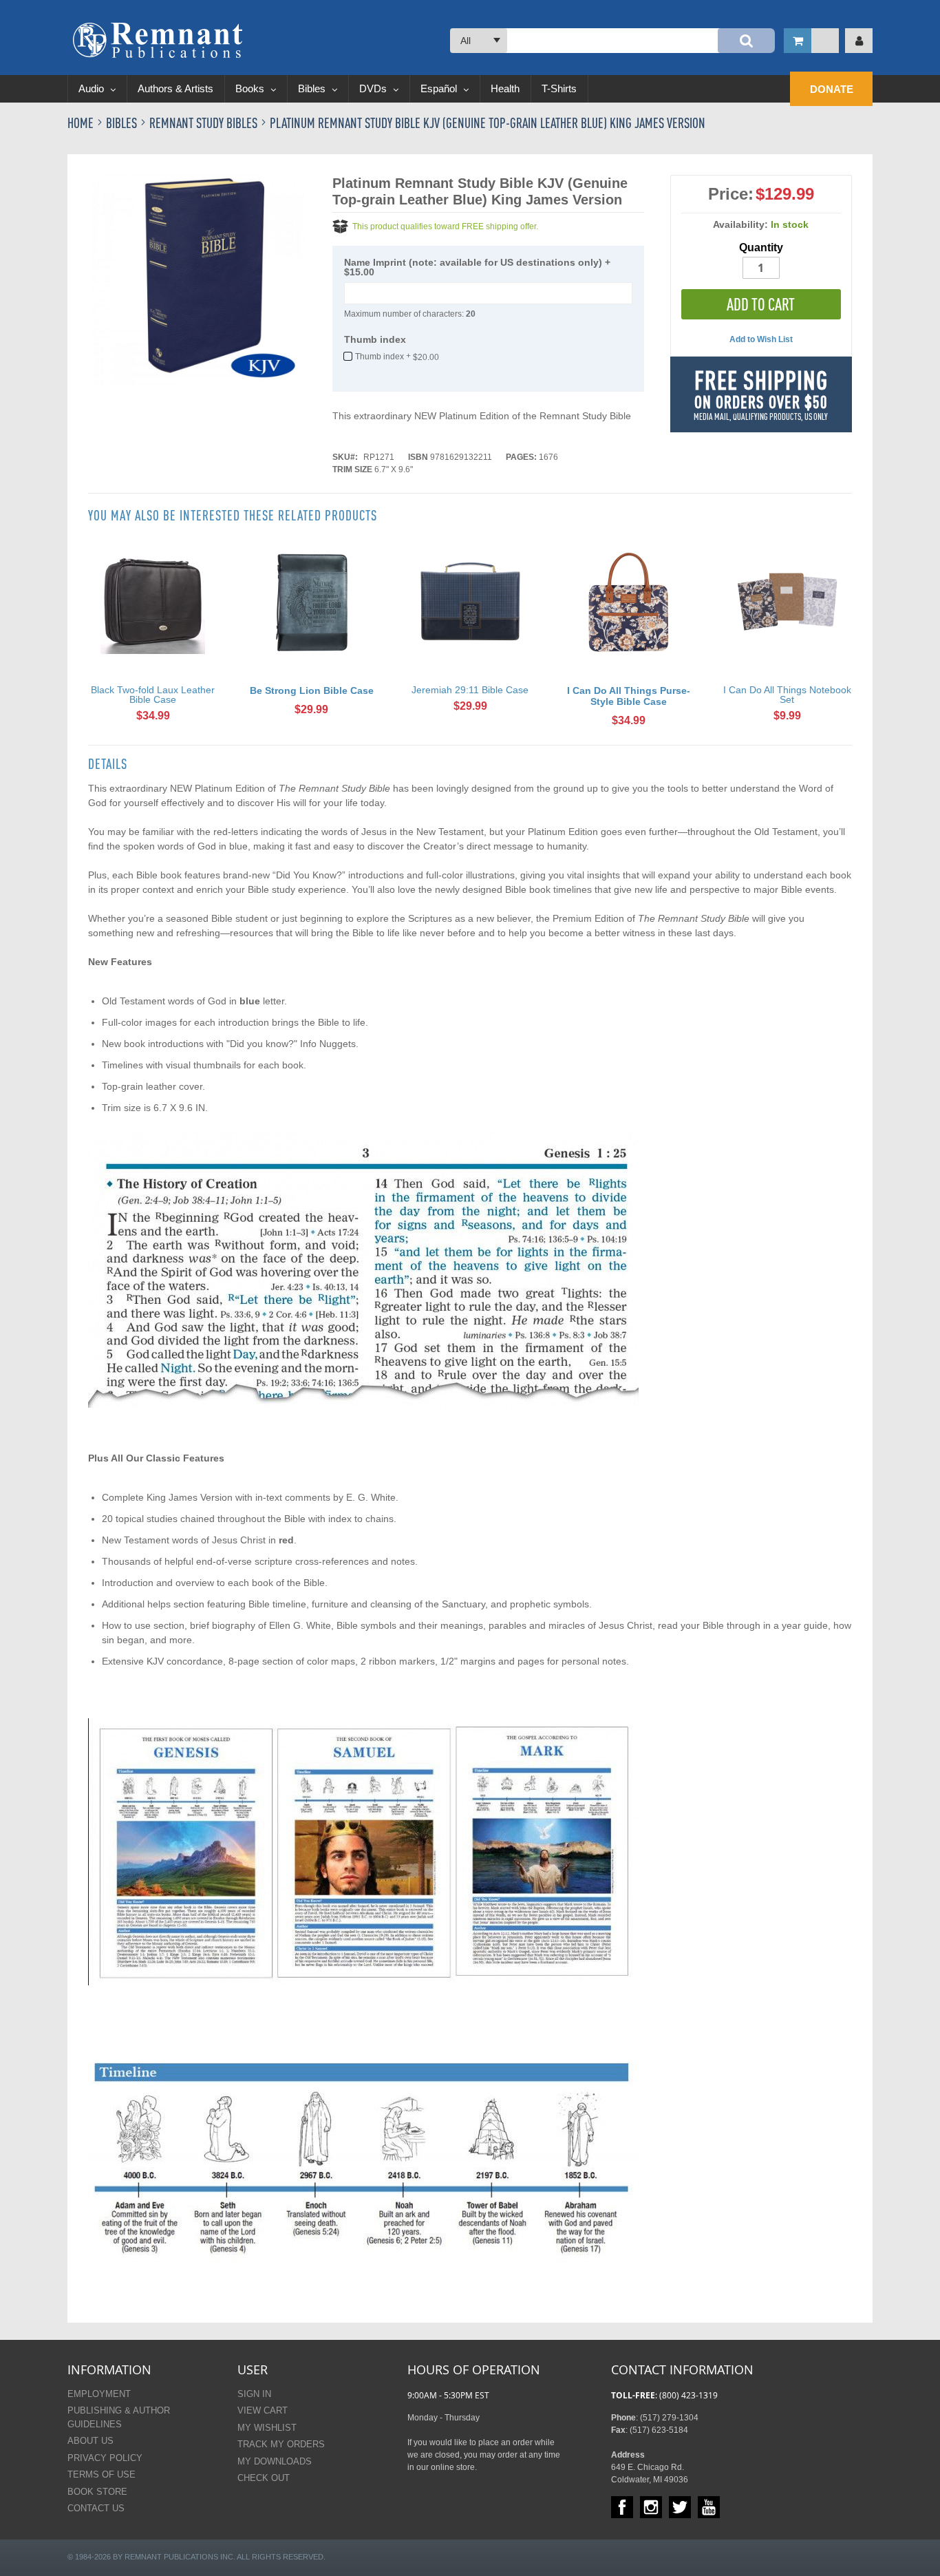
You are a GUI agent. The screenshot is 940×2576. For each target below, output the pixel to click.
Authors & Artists (175, 88)
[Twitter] (680, 2507)
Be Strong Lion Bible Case (312, 690)
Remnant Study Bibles (205, 123)
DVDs (374, 88)
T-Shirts (559, 88)
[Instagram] (651, 2507)
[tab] (108, 764)
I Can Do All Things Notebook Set (787, 695)
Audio (93, 88)
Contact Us (96, 2508)
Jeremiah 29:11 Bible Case (470, 690)
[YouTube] (709, 2507)
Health (505, 88)
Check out (264, 2478)
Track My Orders (281, 2444)
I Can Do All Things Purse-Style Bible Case (629, 696)
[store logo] (158, 40)
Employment (99, 2394)
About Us (90, 2441)
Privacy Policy (105, 2458)
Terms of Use (102, 2474)
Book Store (97, 2492)
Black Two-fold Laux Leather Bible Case (153, 695)
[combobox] (612, 41)
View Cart (263, 2410)
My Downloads (275, 2461)
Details (108, 764)
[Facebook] (622, 2507)
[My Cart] (811, 41)
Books (251, 88)
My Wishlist (267, 2428)
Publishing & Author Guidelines (119, 2417)
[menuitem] (831, 89)
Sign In (254, 2394)
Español (440, 88)
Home (82, 123)
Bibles (313, 88)
